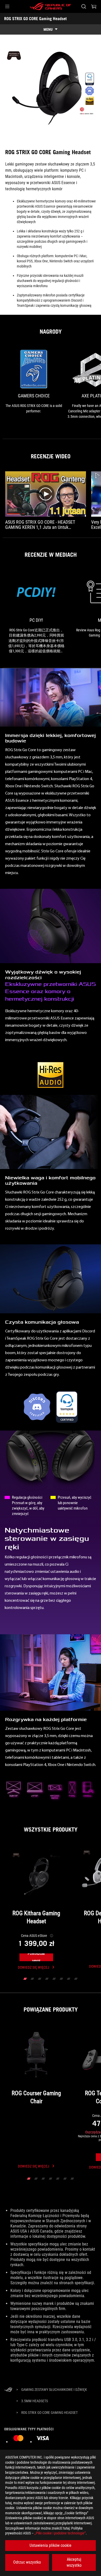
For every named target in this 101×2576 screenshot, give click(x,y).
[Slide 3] (40, 1979)
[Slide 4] (47, 1979)
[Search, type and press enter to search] (84, 6)
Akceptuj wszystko (74, 2562)
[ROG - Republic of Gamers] (51, 6)
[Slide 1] (25, 1979)
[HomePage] (8, 2390)
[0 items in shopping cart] (94, 6)
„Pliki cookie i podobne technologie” (60, 2533)
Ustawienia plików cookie (51, 2545)
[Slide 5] (54, 1979)
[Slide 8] (76, 1979)
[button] (7, 6)
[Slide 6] (61, 1979)
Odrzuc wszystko (27, 2562)
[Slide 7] (69, 1979)
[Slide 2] (32, 1979)
